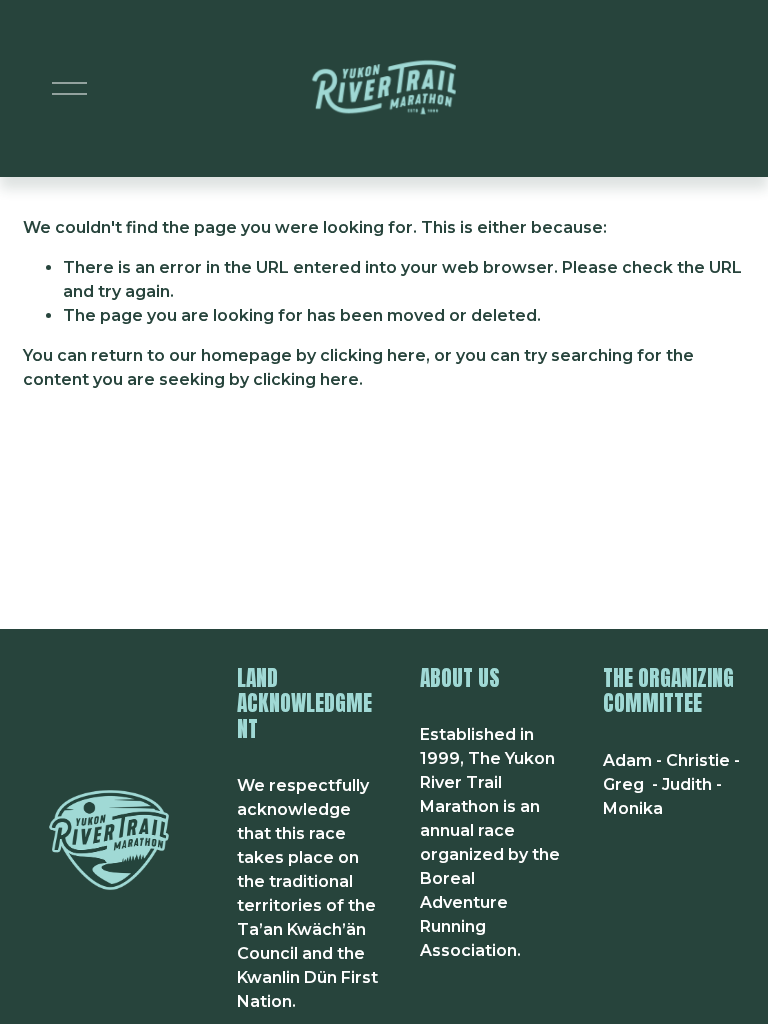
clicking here (373, 355)
